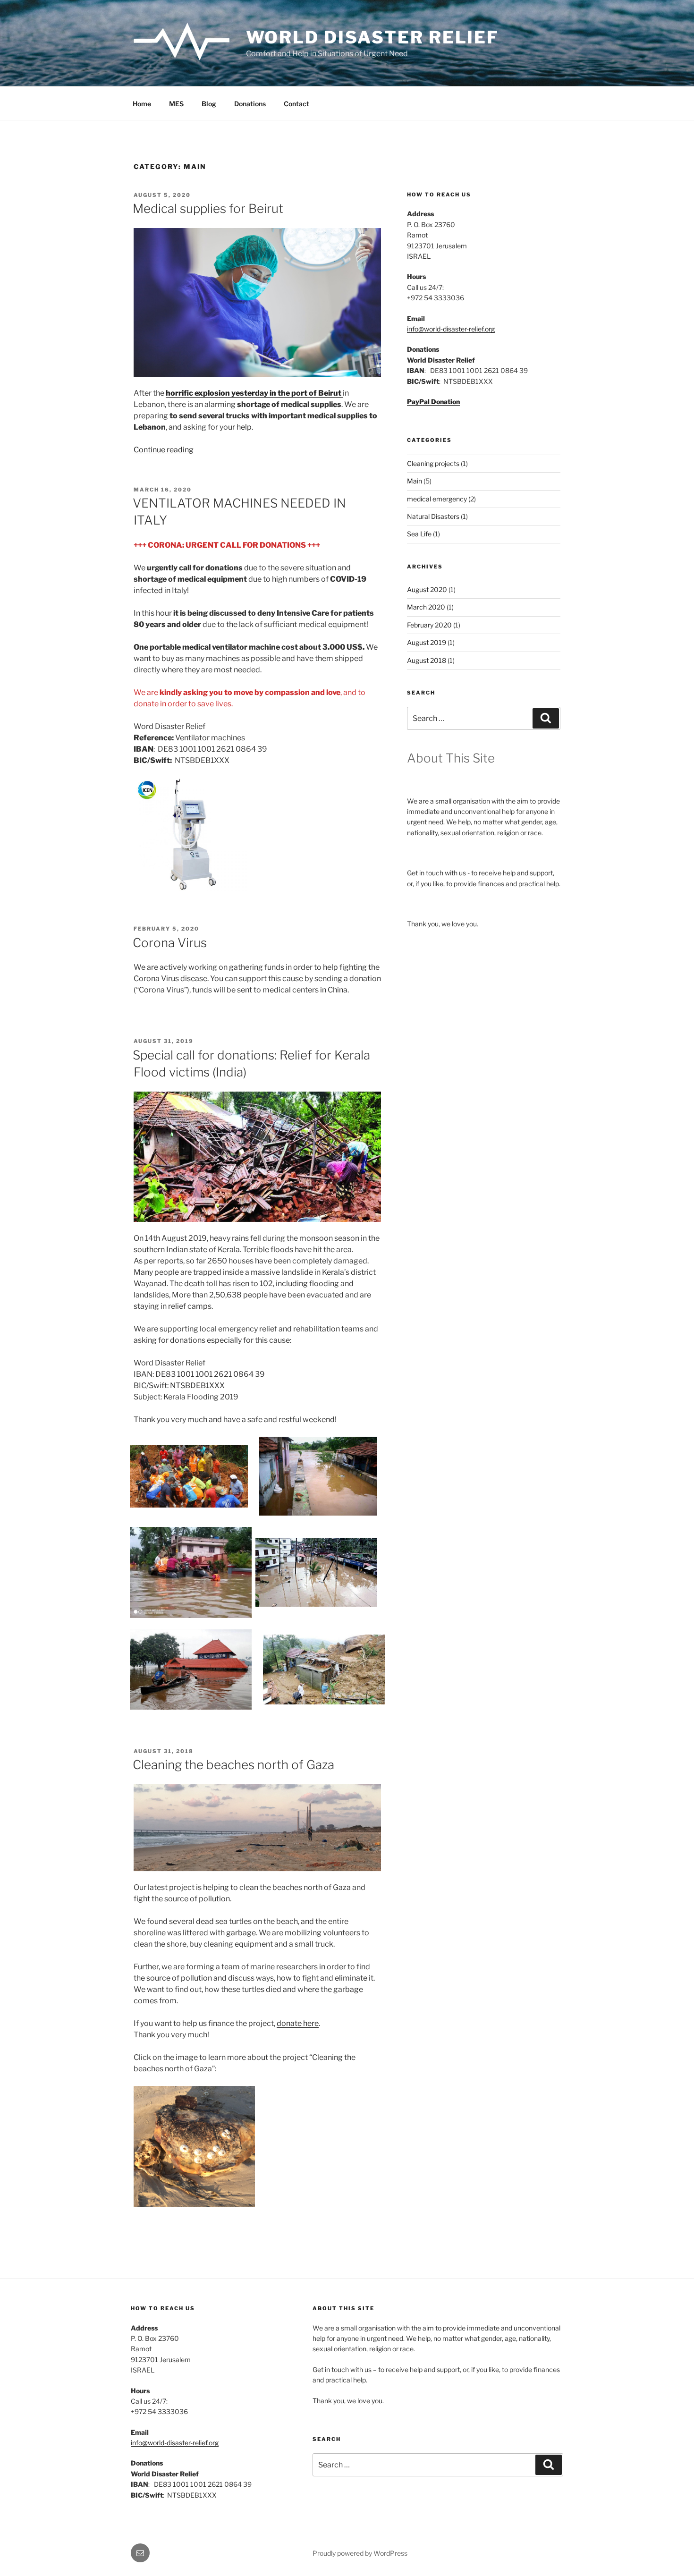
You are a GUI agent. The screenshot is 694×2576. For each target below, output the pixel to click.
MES (176, 104)
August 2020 (427, 589)
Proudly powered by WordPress (360, 2553)
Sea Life (419, 534)
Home (142, 104)
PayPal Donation (433, 402)
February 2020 (429, 625)
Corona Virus (170, 943)
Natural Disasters (433, 516)
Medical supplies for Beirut (208, 208)
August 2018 (427, 660)
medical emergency (437, 499)
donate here (298, 2023)
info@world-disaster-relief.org (451, 329)
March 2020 (426, 607)
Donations (250, 104)
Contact (296, 104)
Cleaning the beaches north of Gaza (233, 1765)
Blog (209, 104)
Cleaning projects (433, 463)
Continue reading (164, 450)
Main (415, 481)
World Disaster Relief (372, 37)
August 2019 (427, 642)
